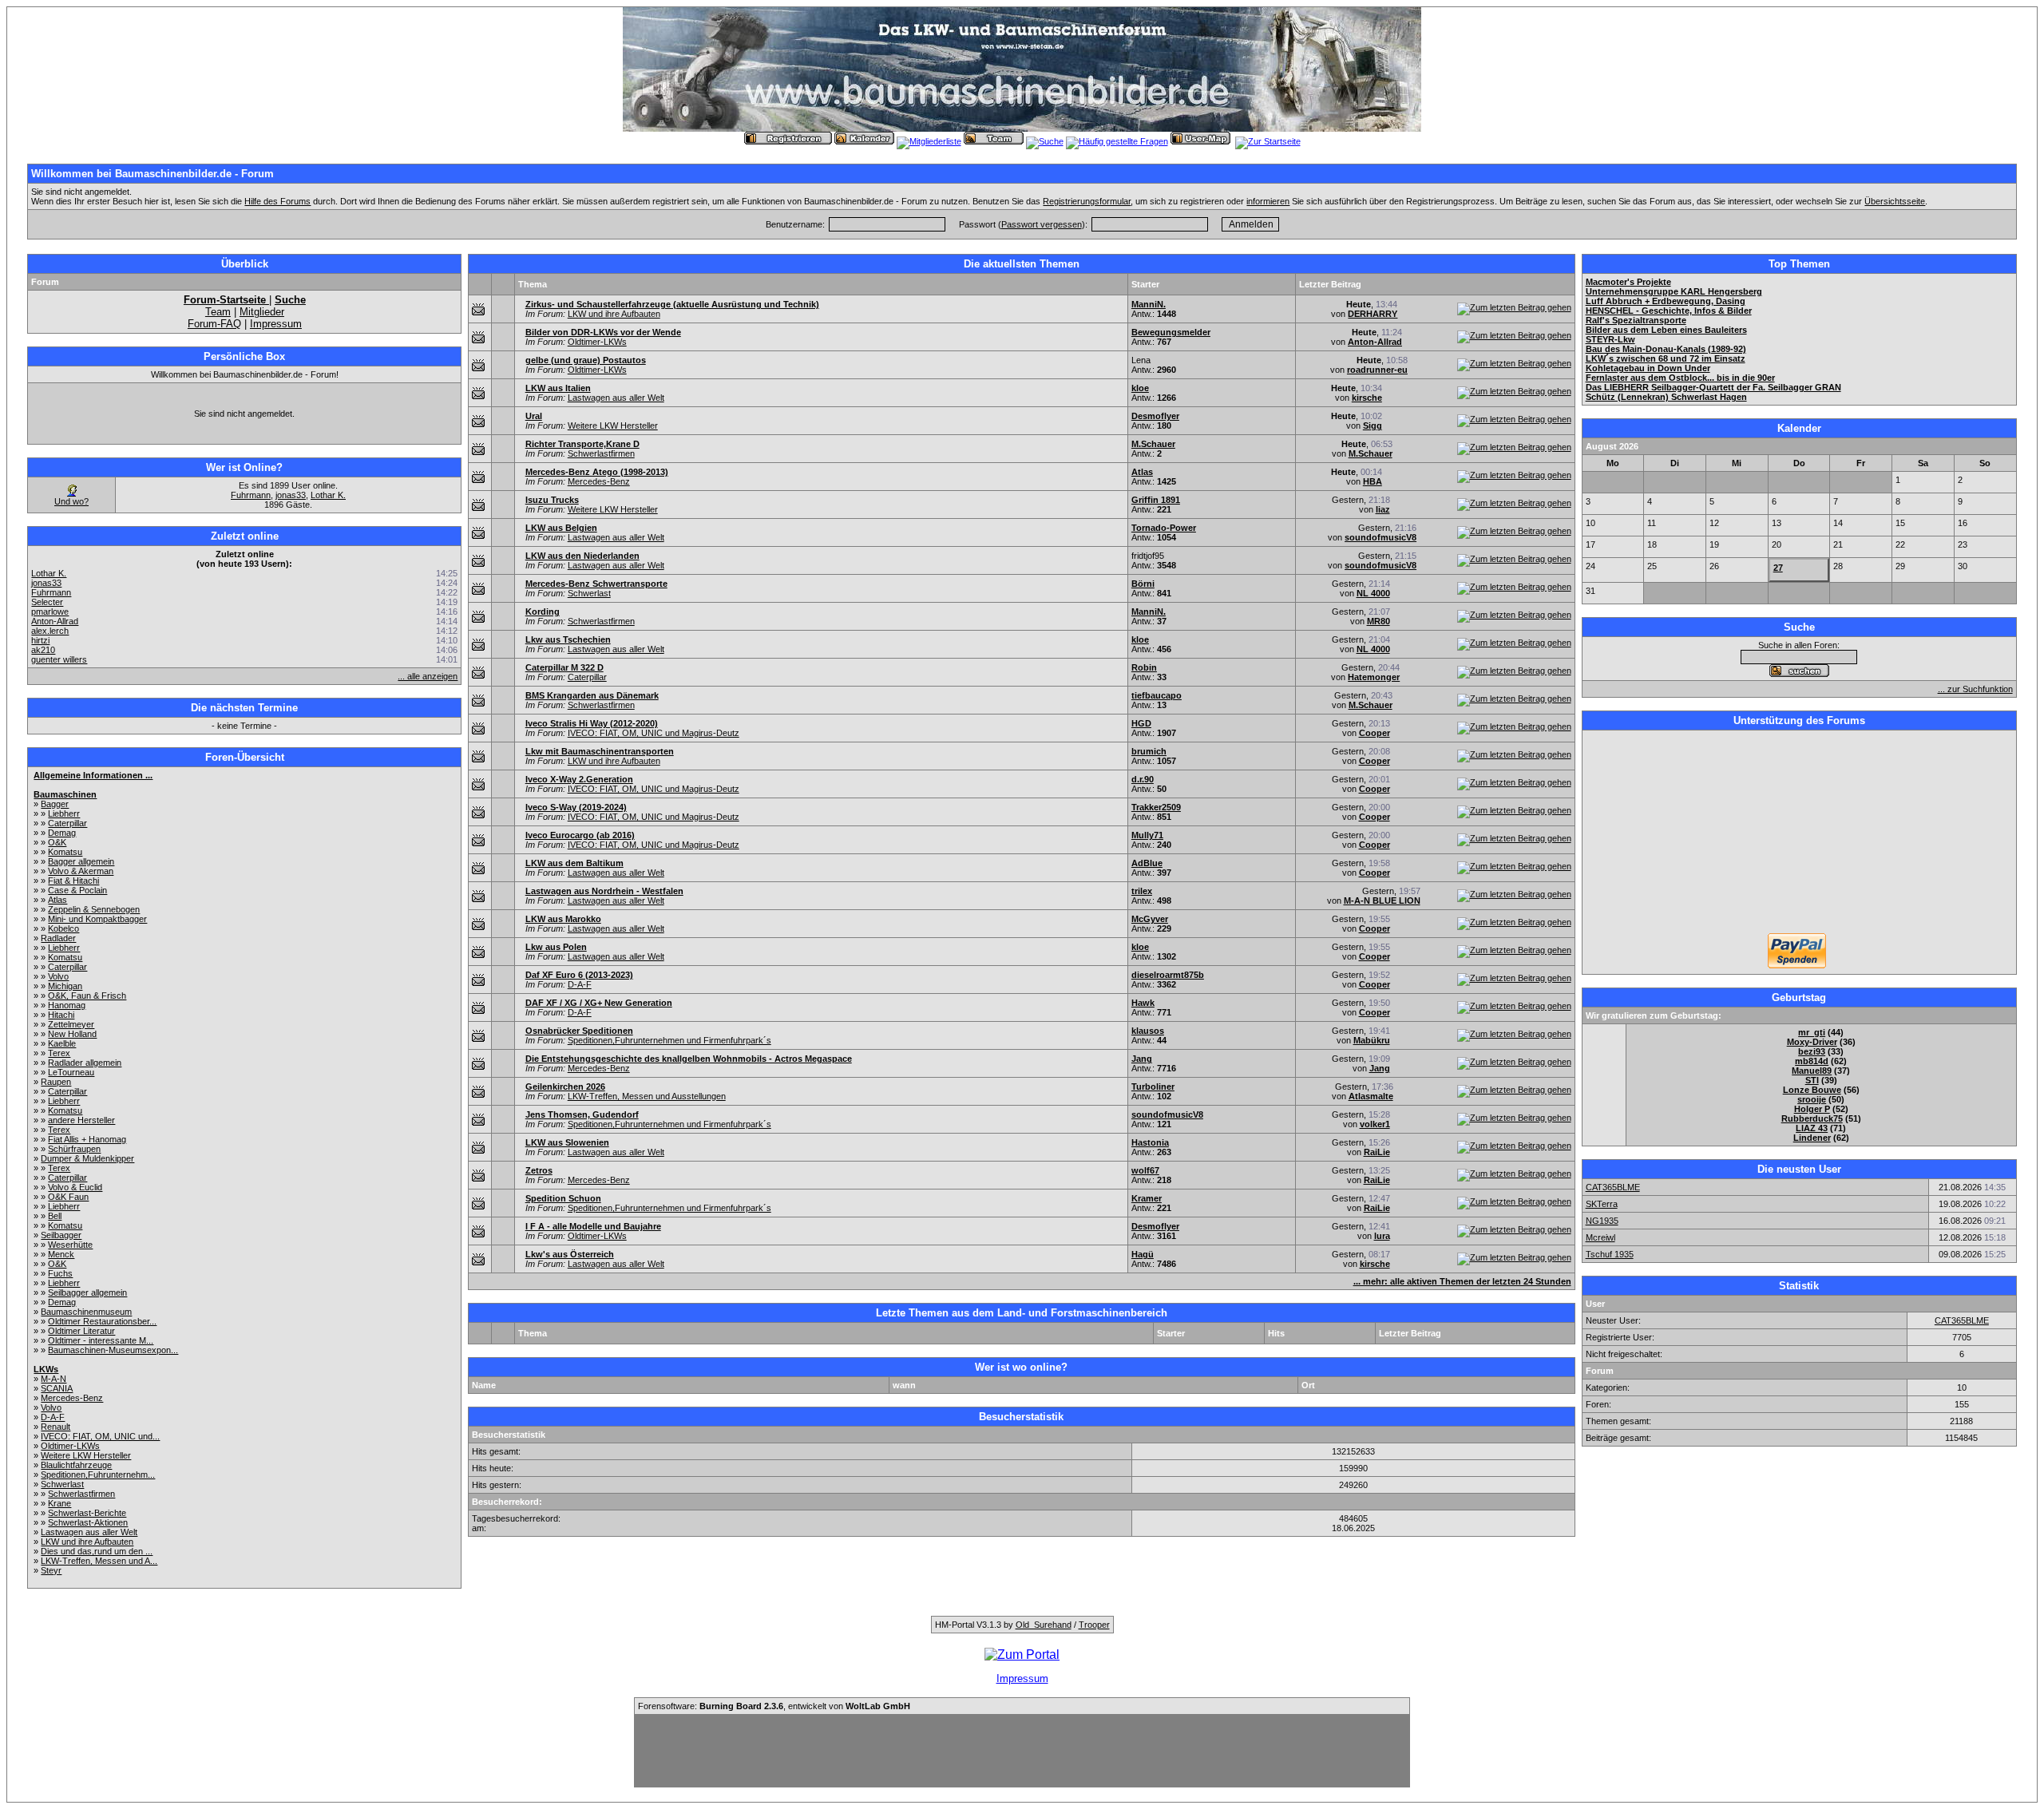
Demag (62, 833)
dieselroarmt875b (1168, 975)
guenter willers (59, 659)
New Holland (72, 1034)
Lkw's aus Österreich (570, 1254)
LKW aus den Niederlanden (582, 556)
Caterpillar (67, 823)
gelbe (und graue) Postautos (586, 360)
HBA (1373, 481)
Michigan (65, 986)
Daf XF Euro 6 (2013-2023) (579, 975)
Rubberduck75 (1812, 1118)
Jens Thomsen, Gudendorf (582, 1114)
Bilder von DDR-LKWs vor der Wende (603, 332)
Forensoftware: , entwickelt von (774, 1706)
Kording (543, 612)
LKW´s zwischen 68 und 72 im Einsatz (1666, 358)
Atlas (57, 900)
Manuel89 (1812, 1071)
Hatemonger (1374, 677)
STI (1812, 1080)
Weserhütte (70, 1245)
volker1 (1375, 1124)
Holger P (1812, 1109)
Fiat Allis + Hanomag (87, 1139)
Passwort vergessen (1042, 224)
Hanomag (67, 1005)
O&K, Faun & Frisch (87, 996)
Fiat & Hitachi (73, 881)
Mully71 (1147, 835)
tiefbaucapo (1157, 695)
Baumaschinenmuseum (86, 1312)
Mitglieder (262, 312)
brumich (1149, 751)
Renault (55, 1427)
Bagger (55, 804)
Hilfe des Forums (277, 201)
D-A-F (53, 1417)
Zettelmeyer (71, 1024)
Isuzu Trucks (552, 500)
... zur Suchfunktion (1975, 689)
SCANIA (57, 1388)
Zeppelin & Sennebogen (94, 909)
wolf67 (1145, 1170)
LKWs (46, 1369)
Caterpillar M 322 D (564, 667)
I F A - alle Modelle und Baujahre (593, 1226)
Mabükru (1372, 1040)
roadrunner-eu (1377, 370)
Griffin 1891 (1156, 500)
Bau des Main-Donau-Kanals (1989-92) (1666, 349)
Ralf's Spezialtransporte (1636, 320)
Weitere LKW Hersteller (86, 1455)
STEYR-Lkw (1610, 339)
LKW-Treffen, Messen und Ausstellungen (647, 1096)
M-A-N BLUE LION (1382, 901)
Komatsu (65, 852)
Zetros (539, 1170)
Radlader (58, 938)
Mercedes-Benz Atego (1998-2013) (597, 472)
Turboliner (1153, 1087)
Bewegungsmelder (1171, 332)
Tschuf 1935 (1610, 1254)
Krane (59, 1503)
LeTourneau (71, 1072)
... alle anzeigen (428, 676)
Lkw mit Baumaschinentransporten (600, 751)
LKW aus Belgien (561, 528)
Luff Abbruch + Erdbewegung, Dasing (1666, 301)
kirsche (1367, 398)
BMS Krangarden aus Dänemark (592, 695)
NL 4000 (1373, 593)
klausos (1148, 1031)
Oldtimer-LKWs (70, 1446)
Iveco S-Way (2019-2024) (576, 807)
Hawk (1143, 1003)
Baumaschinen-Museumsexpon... (113, 1350)
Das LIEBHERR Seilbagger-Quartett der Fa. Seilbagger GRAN (1713, 387)
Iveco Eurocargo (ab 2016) (580, 835)
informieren (1268, 201)
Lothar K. (328, 495)
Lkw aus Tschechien (568, 639)
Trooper (1094, 1625)
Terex (59, 1053)
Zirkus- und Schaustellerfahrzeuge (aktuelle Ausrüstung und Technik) (672, 304)
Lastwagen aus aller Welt (89, 1532)
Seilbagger (61, 1235)
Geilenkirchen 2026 (565, 1087)
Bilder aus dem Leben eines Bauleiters (1666, 330)
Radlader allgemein (85, 1063)
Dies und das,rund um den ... (97, 1551)
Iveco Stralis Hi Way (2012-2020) (592, 723)
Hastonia (1150, 1142)
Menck (61, 1254)
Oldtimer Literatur (81, 1331)
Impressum (276, 324)
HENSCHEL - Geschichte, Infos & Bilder (1669, 311)
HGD (1141, 723)
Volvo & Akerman (81, 871)
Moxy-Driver (1812, 1042)
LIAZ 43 (1812, 1128)
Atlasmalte (1371, 1096)
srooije (1812, 1099)
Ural (534, 416)
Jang (1142, 1059)
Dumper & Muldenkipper (87, 1158)
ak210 (43, 650)
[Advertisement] (1799, 833)
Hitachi (61, 1015)
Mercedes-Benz (72, 1398)
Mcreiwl (1600, 1237)
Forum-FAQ (214, 324)
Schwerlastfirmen (81, 1494)
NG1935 (1602, 1221)
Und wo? (71, 501)
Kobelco (63, 928)
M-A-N (53, 1379)
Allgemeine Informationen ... (93, 775)
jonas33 (291, 495)
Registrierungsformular (1087, 201)
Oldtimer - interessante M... (101, 1340)
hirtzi (40, 640)
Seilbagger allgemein (87, 1292)
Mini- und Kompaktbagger (97, 919)
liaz (1383, 509)
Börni (1143, 584)
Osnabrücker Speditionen (579, 1031)
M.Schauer (1153, 444)
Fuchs (60, 1273)
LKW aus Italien (558, 388)
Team (218, 312)
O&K (57, 842)
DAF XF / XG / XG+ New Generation (599, 1003)
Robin (1144, 667)
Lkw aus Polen (556, 947)
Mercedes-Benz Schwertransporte (596, 584)
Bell (55, 1216)
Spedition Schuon (563, 1198)
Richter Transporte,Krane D (582, 444)
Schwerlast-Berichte (87, 1513)
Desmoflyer (1155, 416)
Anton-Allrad (55, 621)
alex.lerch (50, 631)
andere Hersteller (81, 1120)
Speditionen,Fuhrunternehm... (98, 1475)
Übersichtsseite (1895, 201)
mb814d (1812, 1061)
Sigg (1373, 426)
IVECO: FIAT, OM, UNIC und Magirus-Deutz (654, 733)
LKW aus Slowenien (567, 1142)
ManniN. (1149, 304)
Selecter (47, 602)
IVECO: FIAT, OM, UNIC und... (100, 1436)
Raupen (56, 1082)
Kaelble (62, 1043)
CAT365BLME (1613, 1187)
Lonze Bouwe (1812, 1090)
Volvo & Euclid (75, 1187)
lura (1382, 1236)
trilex (1142, 891)
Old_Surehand (1044, 1625)
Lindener (1812, 1138)
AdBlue (1147, 863)
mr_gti (1812, 1032)
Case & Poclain (77, 890)
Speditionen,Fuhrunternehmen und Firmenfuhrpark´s (669, 1040)
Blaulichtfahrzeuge (76, 1465)
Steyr (51, 1570)
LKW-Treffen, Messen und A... (99, 1561)
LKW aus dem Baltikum (574, 863)
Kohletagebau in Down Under (1648, 368)
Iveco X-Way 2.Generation (579, 779)
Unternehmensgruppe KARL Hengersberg (1674, 291)
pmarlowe (50, 612)
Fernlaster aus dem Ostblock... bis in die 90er (1680, 378)
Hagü (1143, 1254)
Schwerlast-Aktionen (88, 1522)
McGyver (1150, 919)
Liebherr (64, 813)
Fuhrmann (251, 495)
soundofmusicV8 (1380, 537)
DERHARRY (1373, 314)
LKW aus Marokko (563, 919)
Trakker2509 (1156, 807)
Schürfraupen (74, 1149)
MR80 (1379, 621)
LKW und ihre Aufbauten (87, 1542)
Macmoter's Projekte (1628, 282)
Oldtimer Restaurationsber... (102, 1321)
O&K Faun (68, 1197)
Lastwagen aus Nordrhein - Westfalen (604, 891)
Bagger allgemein (81, 861)
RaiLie (1377, 1152)
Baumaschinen (65, 794)
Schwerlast (62, 1484)
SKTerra (1602, 1204)
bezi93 (1812, 1051)
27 (1778, 568)
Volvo (58, 976)
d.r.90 (1143, 779)
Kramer (1147, 1198)
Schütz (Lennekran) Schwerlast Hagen (1666, 397)
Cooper (1375, 733)
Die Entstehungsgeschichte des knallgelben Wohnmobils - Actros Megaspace (689, 1059)
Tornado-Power (1164, 528)
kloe (1140, 388)
